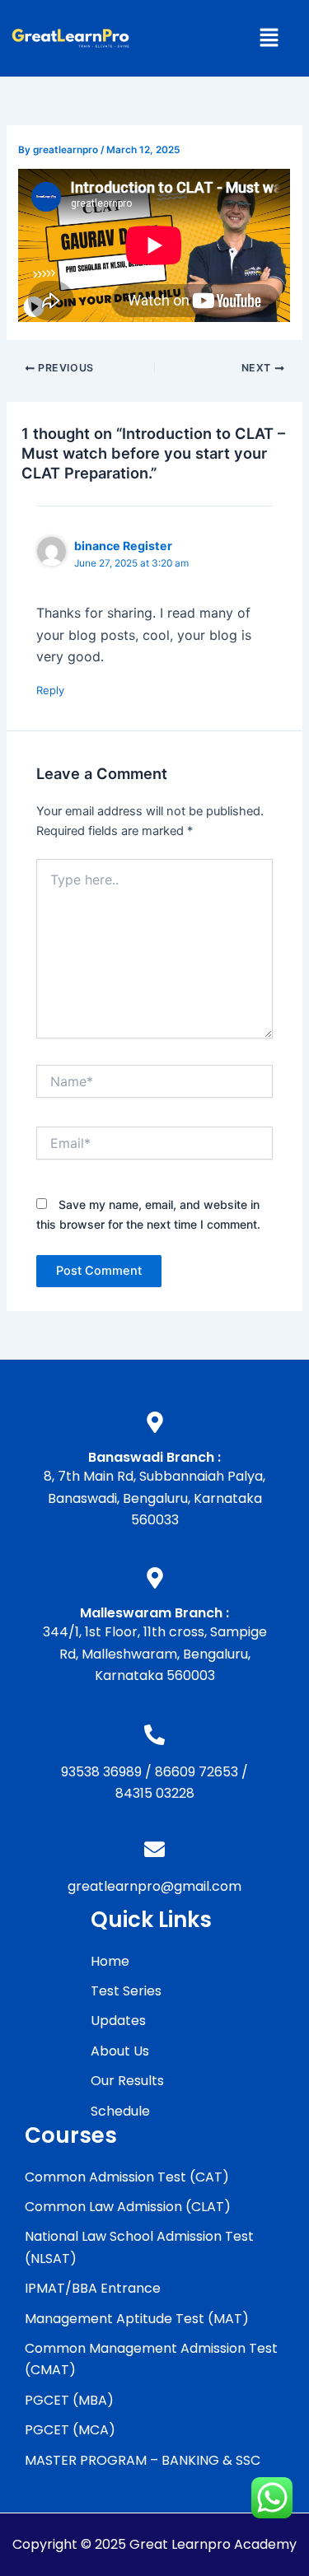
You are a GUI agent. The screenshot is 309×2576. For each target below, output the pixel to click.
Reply (50, 690)
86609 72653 (197, 1772)
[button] (269, 38)
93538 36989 (101, 1772)
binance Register (123, 546)
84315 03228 (155, 1793)
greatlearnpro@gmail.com (154, 1886)
